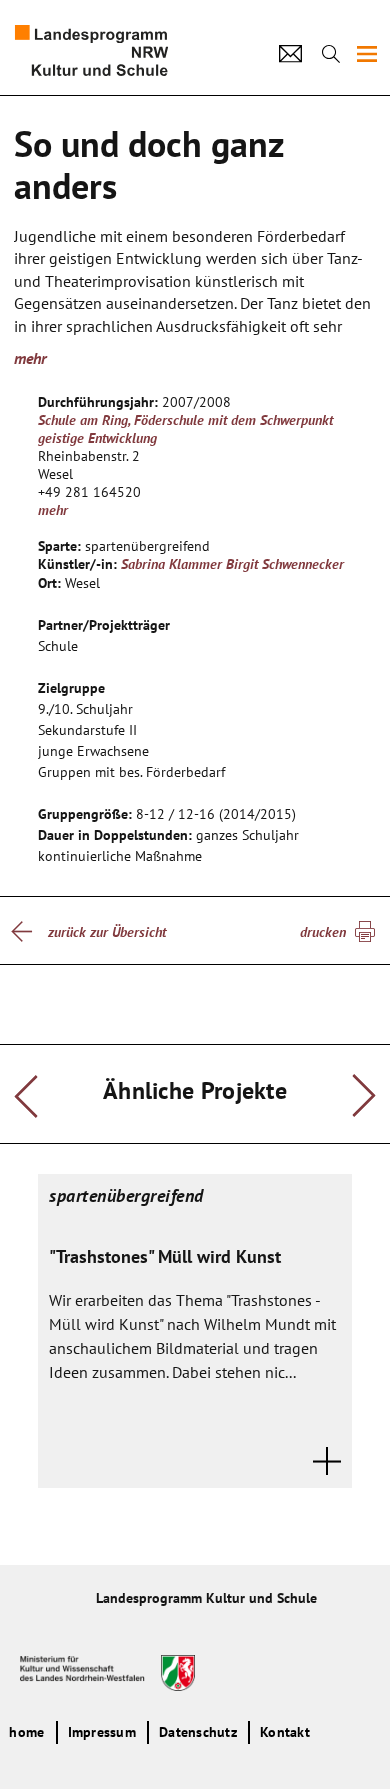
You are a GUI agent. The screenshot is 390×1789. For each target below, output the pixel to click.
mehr (53, 510)
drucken (323, 932)
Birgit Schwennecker (285, 564)
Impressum (102, 1732)
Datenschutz (198, 1732)
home (26, 1732)
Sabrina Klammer (171, 564)
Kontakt (285, 1732)
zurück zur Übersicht (107, 932)
